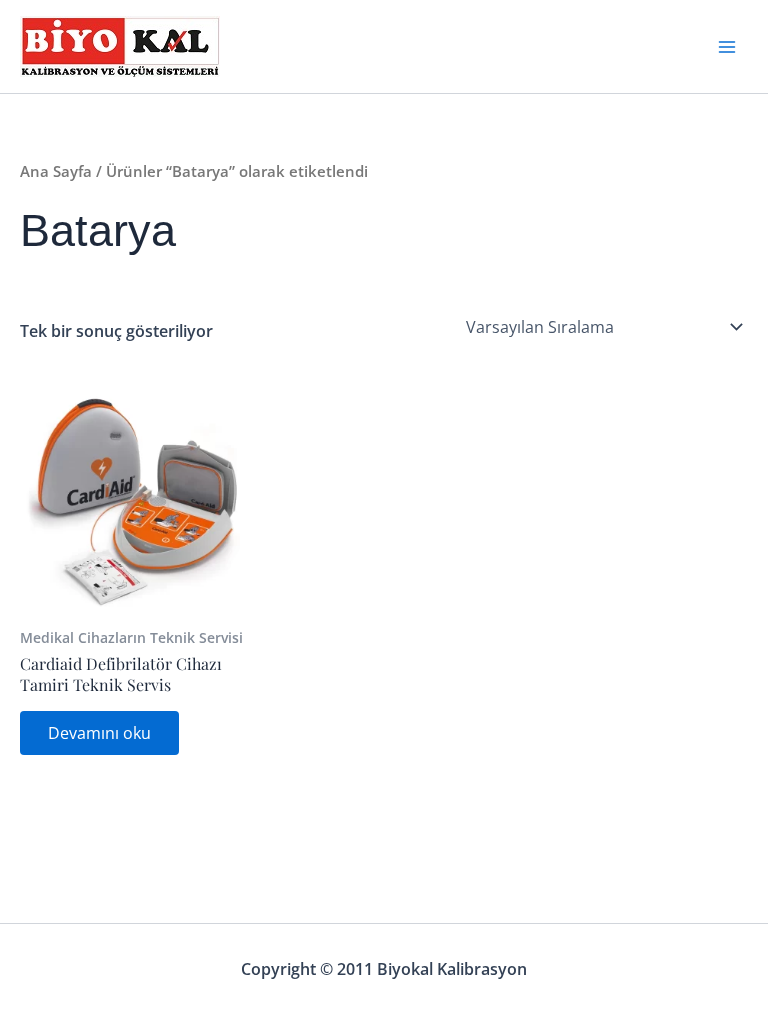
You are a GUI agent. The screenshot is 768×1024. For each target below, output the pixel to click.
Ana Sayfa (56, 171)
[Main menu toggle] (727, 46)
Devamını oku (99, 733)
